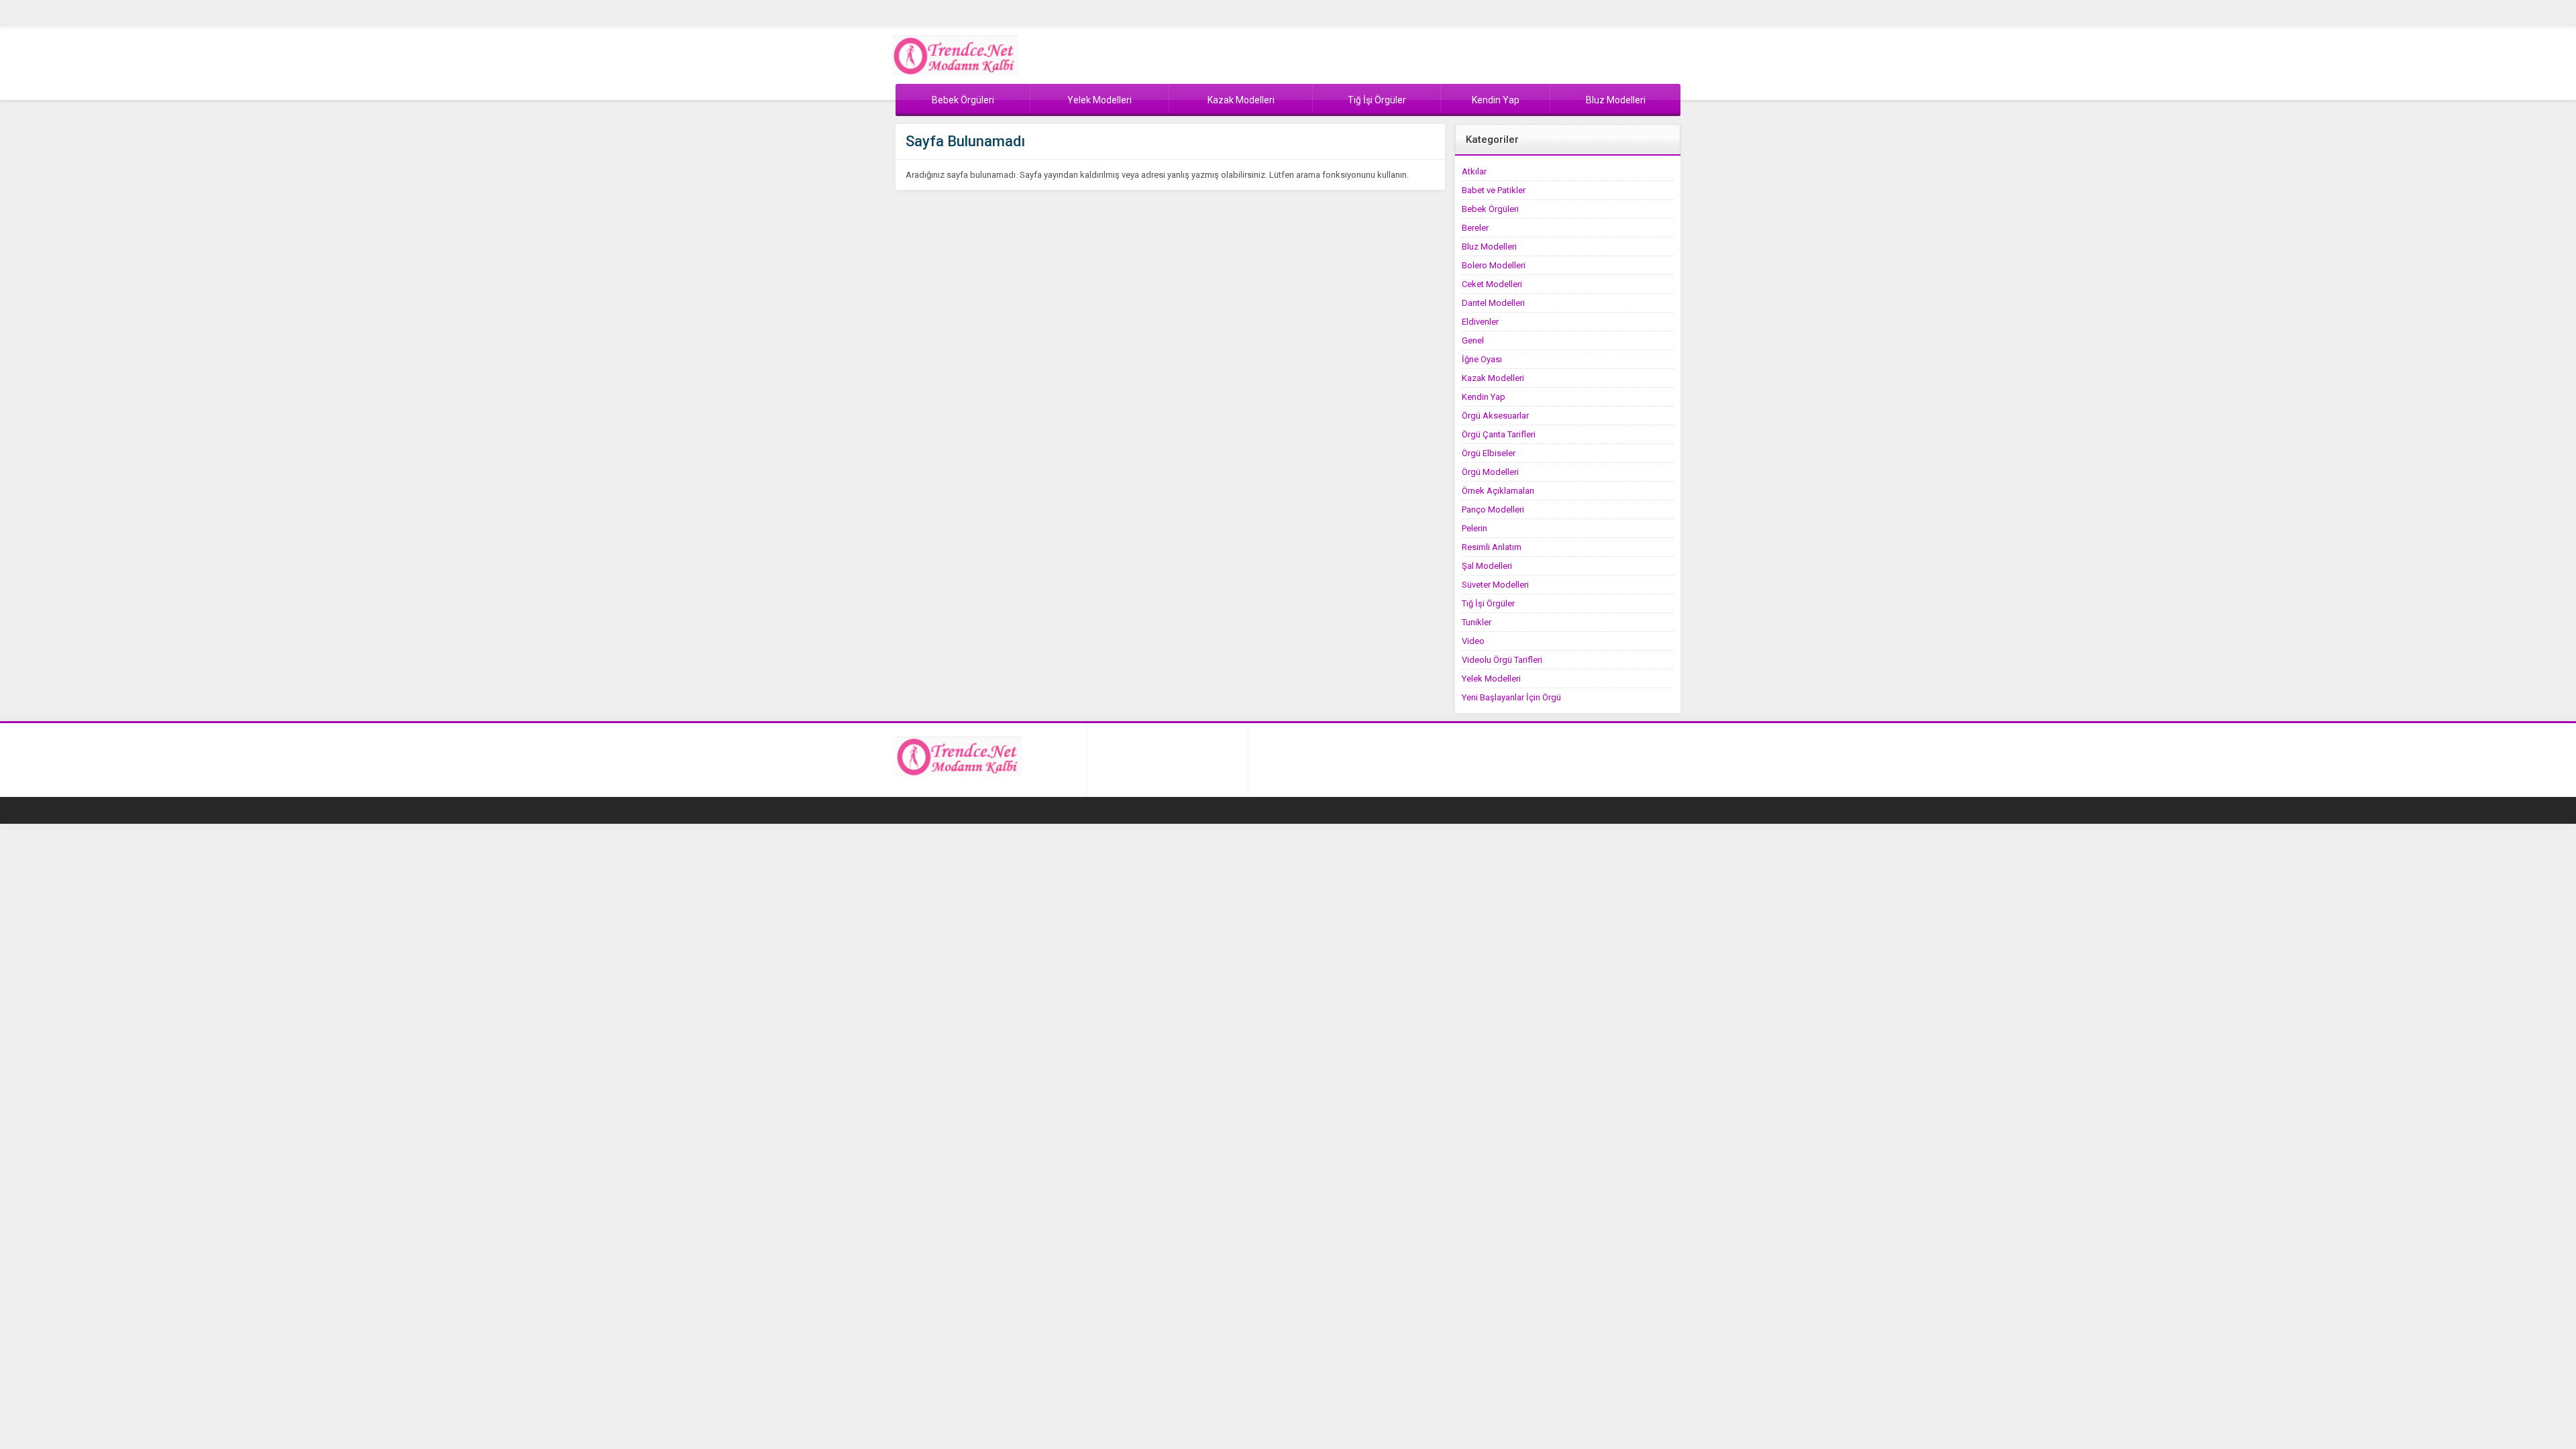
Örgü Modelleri (1490, 472)
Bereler (1475, 228)
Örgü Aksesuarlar (1495, 416)
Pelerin (1474, 528)
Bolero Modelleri (1494, 265)
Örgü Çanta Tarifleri (1499, 434)
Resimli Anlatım (1492, 547)
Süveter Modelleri (1495, 585)
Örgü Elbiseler (1489, 453)
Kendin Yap (1484, 397)
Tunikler (1477, 622)
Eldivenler (1480, 322)
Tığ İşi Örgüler (1488, 603)
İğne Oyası (1482, 359)
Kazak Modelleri (1493, 378)
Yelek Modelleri (1491, 679)
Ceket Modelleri (1492, 284)
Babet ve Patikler (1494, 190)
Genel (1473, 340)
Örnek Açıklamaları (1498, 491)
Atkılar (1474, 171)
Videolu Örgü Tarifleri (1502, 660)
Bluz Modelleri (1489, 247)
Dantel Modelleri (1493, 303)
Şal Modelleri (1487, 566)
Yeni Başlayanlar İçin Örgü (1511, 697)
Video (1473, 641)
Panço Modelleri (1493, 509)
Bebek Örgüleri (1490, 209)
